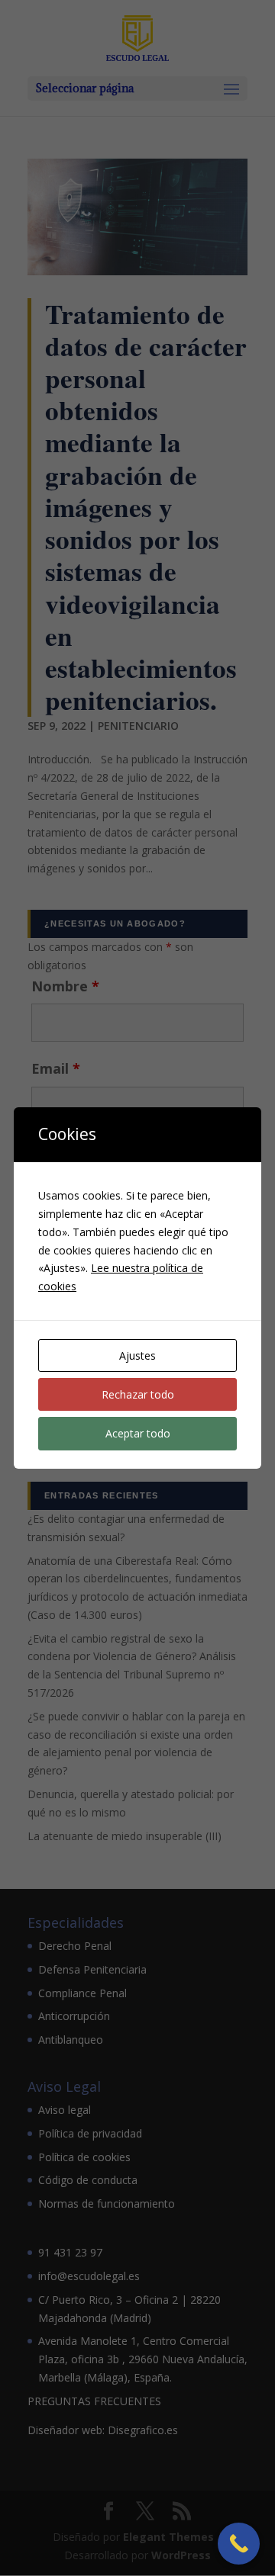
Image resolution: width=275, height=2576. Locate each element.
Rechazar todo (138, 1394)
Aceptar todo (138, 1433)
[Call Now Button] (239, 2544)
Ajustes (137, 1355)
